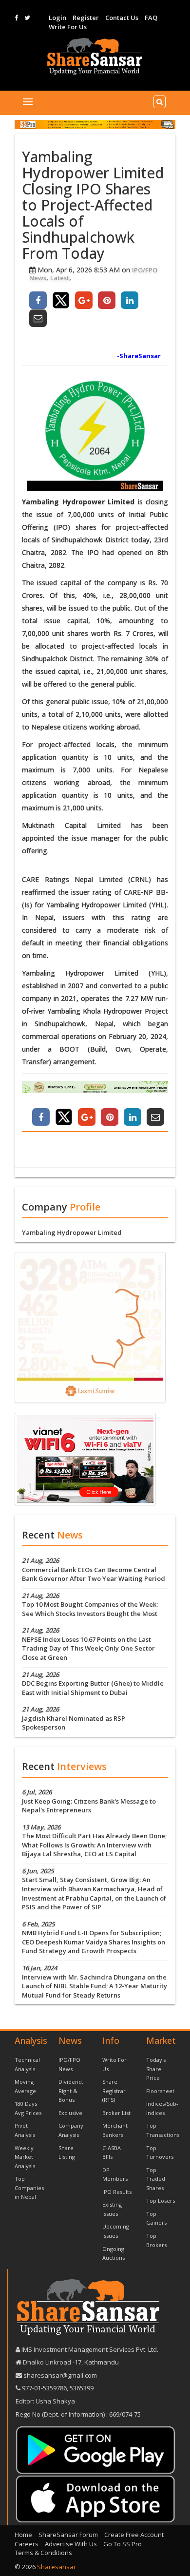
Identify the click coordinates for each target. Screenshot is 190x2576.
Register (86, 18)
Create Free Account (134, 2535)
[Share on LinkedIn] (130, 300)
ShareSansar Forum (68, 2535)
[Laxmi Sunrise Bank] (90, 1326)
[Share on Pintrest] (107, 300)
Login (57, 18)
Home (23, 2535)
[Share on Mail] (38, 318)
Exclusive (70, 2113)
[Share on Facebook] (38, 300)
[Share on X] (61, 300)
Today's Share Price (156, 2069)
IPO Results (117, 2192)
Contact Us (122, 18)
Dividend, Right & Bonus (71, 2091)
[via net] (85, 1458)
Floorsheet (160, 2091)
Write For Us (68, 27)
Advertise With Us (71, 2544)
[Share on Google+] (84, 300)
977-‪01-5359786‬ (44, 2388)
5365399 (81, 2388)
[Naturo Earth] (95, 1087)
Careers (27, 2544)
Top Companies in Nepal (29, 2188)
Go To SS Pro (123, 2544)
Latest (60, 278)
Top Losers (161, 2201)
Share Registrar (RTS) (114, 2091)
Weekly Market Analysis (25, 2157)
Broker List (116, 2113)
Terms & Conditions (43, 2553)
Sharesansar (57, 2567)
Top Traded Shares (156, 2179)
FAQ (151, 18)
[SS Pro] (95, 125)
